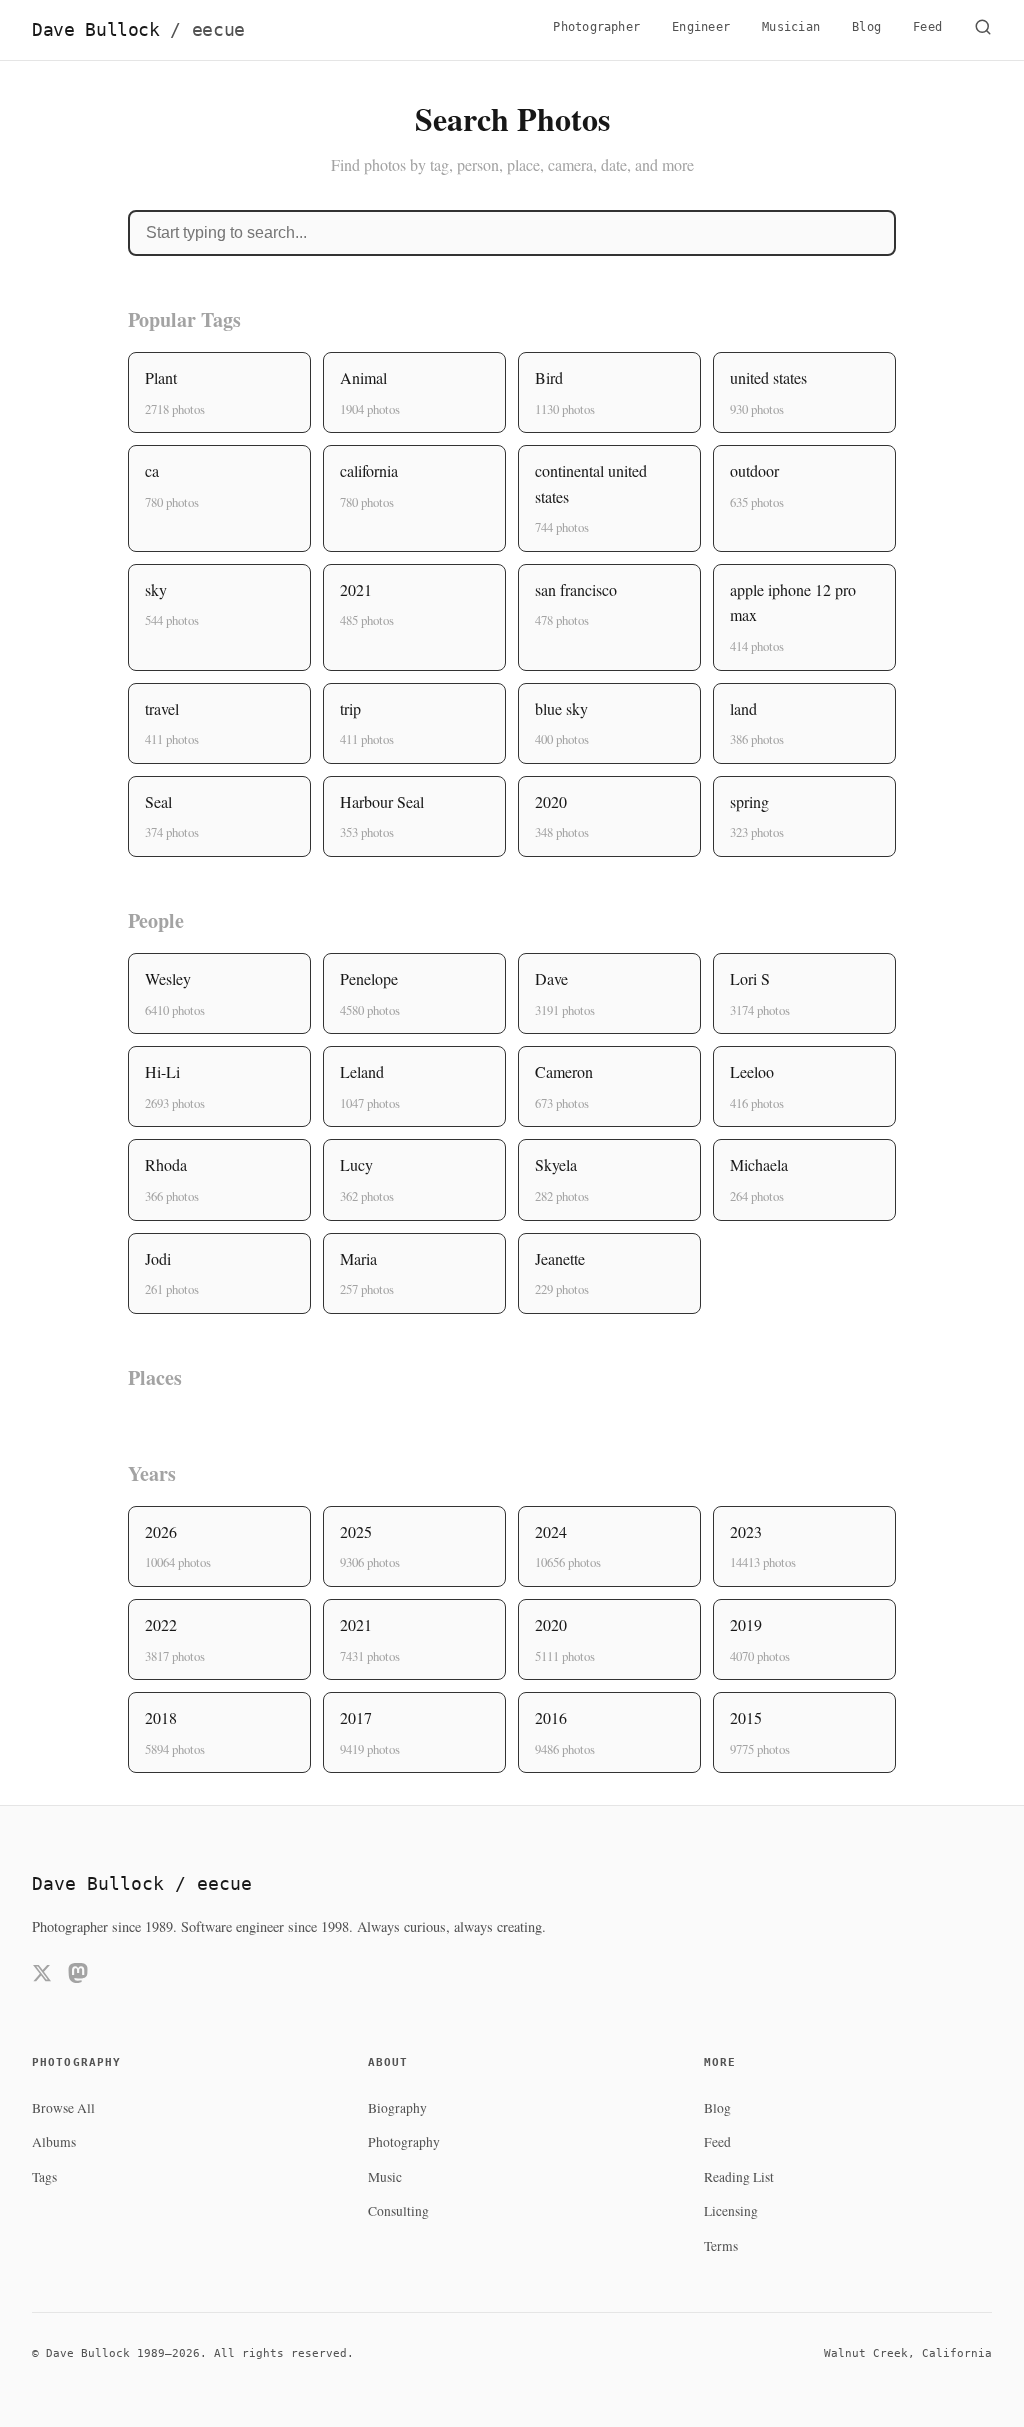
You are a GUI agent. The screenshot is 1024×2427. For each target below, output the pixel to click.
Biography (397, 2108)
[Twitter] (42, 1976)
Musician (791, 27)
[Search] (983, 30)
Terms (721, 2246)
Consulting (398, 2211)
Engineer (701, 27)
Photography (404, 2142)
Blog (866, 27)
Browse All (63, 2108)
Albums (54, 2142)
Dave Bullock (138, 30)
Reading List (739, 2177)
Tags (44, 2177)
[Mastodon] (78, 1976)
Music (385, 2177)
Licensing (731, 2211)
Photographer (596, 27)
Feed (927, 27)
